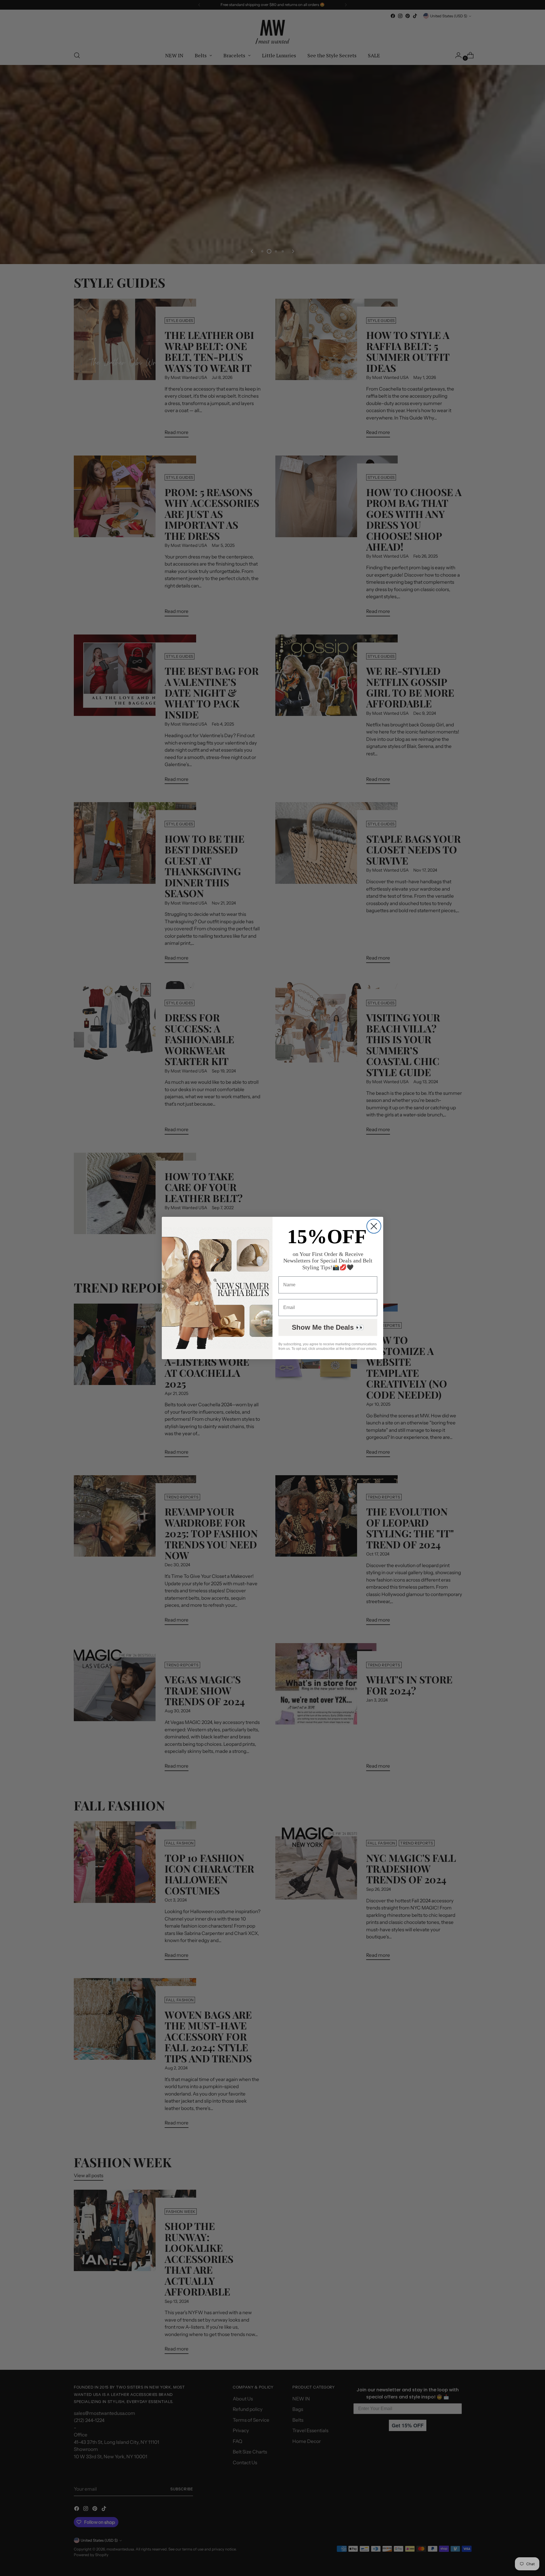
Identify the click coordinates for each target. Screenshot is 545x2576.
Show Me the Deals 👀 (328, 1327)
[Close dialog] (374, 1226)
